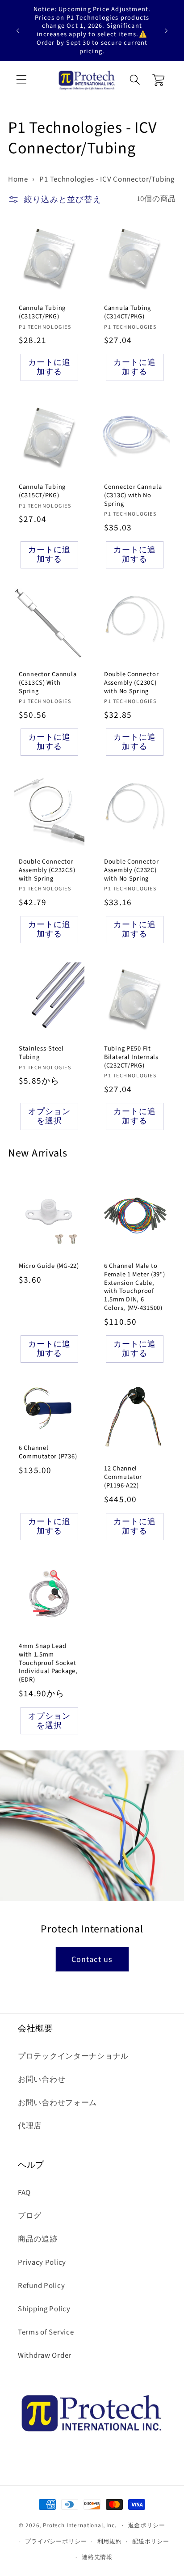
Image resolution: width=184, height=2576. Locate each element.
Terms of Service (46, 2332)
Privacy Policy (42, 2262)
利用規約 (110, 2541)
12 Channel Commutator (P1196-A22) (123, 1477)
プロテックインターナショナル (73, 2056)
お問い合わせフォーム (57, 2103)
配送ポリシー (151, 2541)
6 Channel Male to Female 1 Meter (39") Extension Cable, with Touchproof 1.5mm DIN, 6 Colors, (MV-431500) (134, 1288)
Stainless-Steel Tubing (41, 1053)
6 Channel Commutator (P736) (48, 1452)
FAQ (24, 2193)
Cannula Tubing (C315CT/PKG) (42, 491)
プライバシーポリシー (56, 2541)
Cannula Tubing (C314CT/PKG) (128, 312)
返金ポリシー (147, 2525)
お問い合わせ (42, 2080)
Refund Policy (41, 2286)
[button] (22, 80)
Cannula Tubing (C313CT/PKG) (42, 312)
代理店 (30, 2126)
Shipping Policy (44, 2309)
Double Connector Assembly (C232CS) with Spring (47, 870)
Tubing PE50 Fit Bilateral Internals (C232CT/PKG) (131, 1058)
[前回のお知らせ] (18, 30)
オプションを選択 (50, 1117)
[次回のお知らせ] (166, 30)
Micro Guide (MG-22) (49, 1267)
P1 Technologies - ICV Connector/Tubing (107, 179)
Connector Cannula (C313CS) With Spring (48, 683)
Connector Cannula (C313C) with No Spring (133, 496)
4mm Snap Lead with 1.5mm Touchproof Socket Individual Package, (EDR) (48, 1663)
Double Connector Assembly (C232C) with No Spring (132, 870)
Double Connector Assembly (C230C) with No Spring (132, 683)
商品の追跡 (38, 2239)
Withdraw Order (45, 2356)
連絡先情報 (97, 2557)
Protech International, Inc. (80, 2525)
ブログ (30, 2216)
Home (18, 179)
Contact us (92, 1960)
